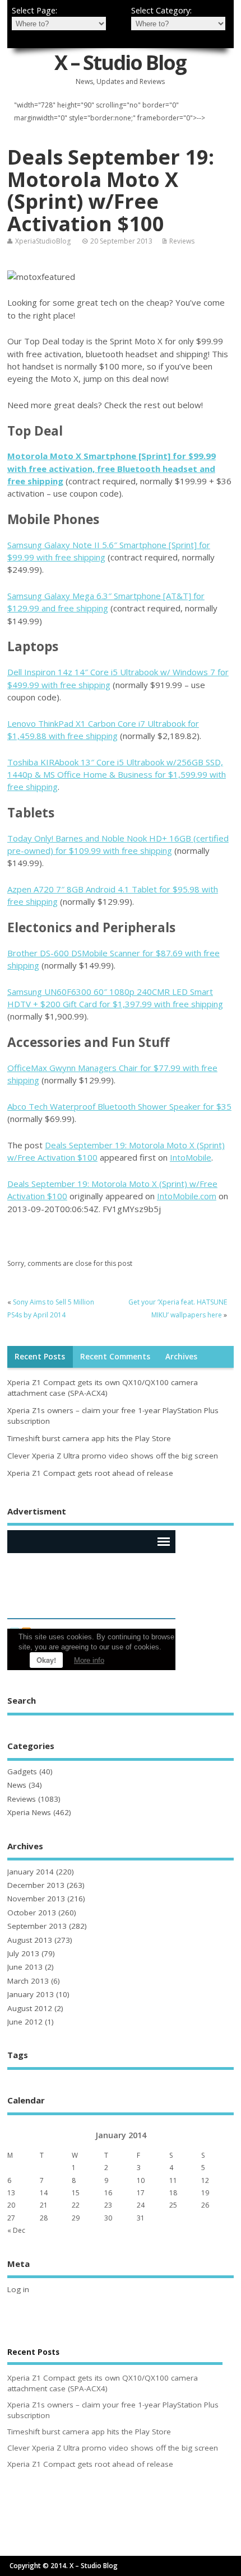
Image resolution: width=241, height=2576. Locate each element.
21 (44, 2205)
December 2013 (36, 1885)
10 (141, 2180)
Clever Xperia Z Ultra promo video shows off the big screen (113, 1456)
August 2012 (30, 2008)
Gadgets (22, 1771)
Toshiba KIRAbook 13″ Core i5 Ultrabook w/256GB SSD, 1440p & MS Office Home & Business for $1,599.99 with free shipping (117, 775)
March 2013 (28, 1981)
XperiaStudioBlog (43, 241)
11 (173, 2180)
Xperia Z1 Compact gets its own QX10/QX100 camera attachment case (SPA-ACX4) (103, 1388)
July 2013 (23, 1953)
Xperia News (29, 1812)
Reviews (182, 241)
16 (108, 2193)
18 (173, 2193)
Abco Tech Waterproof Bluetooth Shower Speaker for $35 (119, 1106)
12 (205, 2180)
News (17, 1785)
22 (76, 2205)
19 (205, 2193)
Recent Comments (115, 1357)
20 (11, 2205)
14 (44, 2193)
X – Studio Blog (120, 62)
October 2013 (32, 1913)
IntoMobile (191, 1157)
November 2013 (36, 1899)
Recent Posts (40, 1357)
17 (141, 2193)
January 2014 (31, 1872)
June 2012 (25, 2022)
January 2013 (31, 1994)
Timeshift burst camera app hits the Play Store (89, 1438)
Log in (18, 2289)
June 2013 (25, 1967)
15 (76, 2193)
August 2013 (30, 1940)
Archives (181, 1357)
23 (108, 2205)
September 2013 (37, 1926)
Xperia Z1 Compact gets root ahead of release (90, 1473)
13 (11, 2193)
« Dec (16, 2230)
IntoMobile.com (187, 1196)
